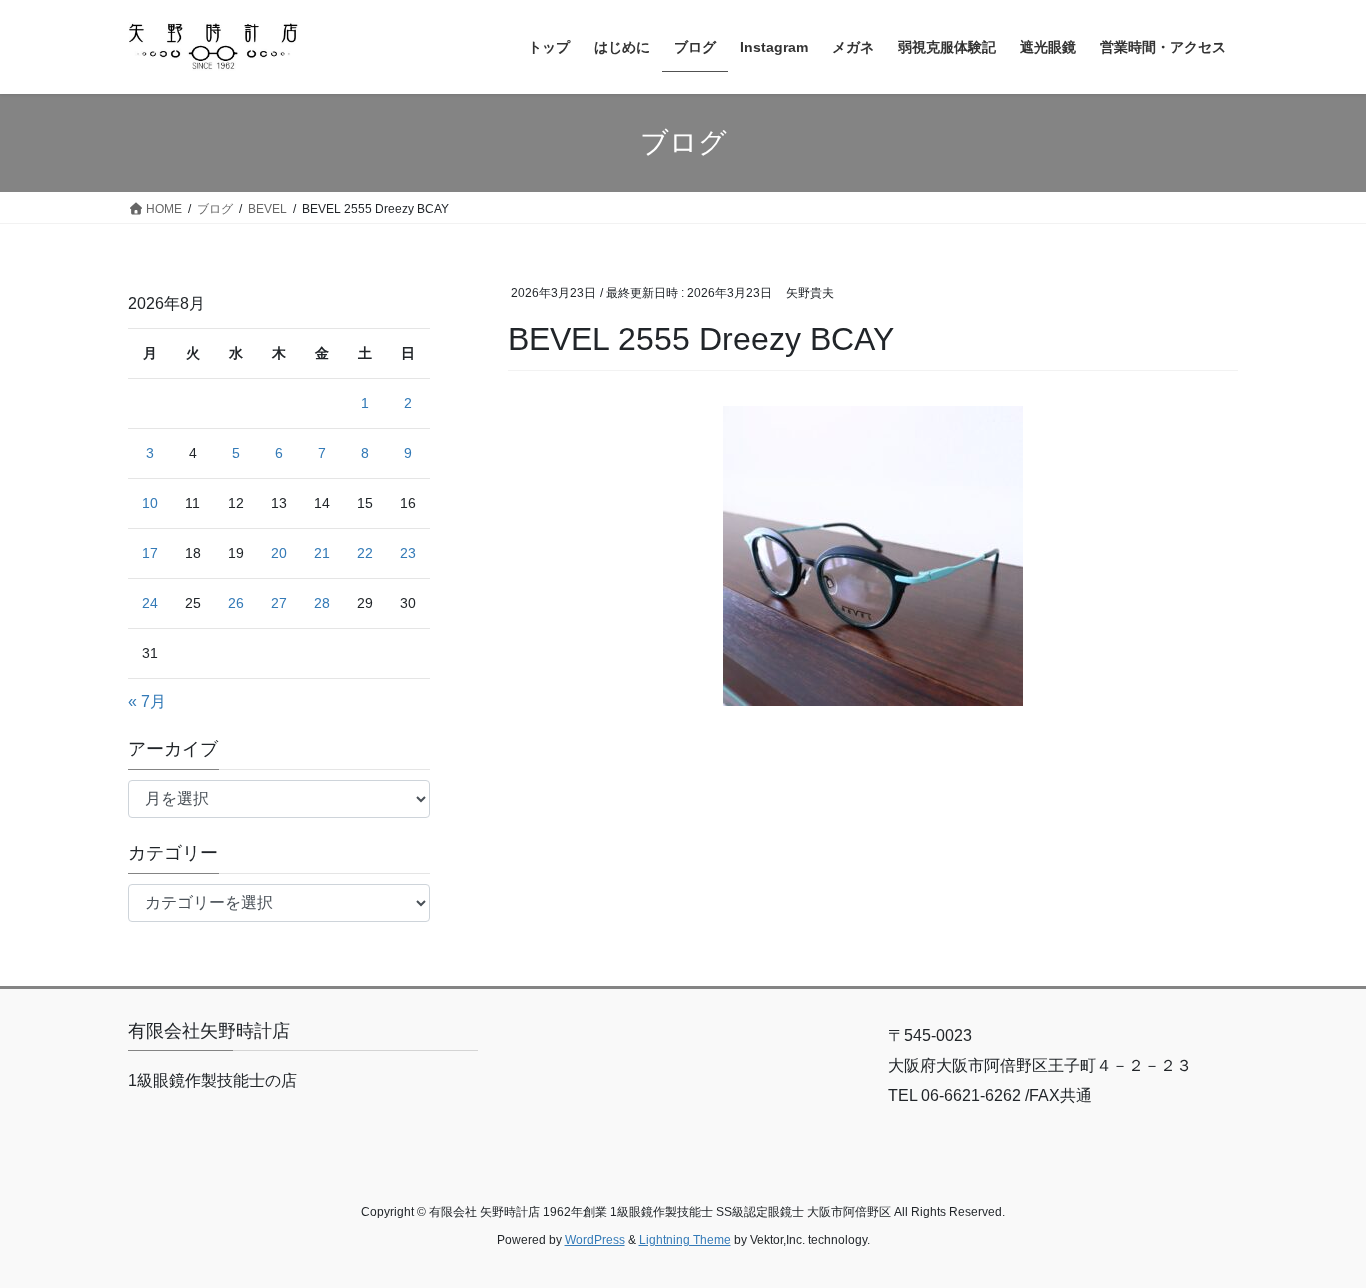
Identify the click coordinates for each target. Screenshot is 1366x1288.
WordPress (595, 1240)
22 (365, 553)
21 (322, 553)
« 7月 (147, 701)
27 (279, 603)
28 (322, 603)
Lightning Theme (685, 1240)
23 (408, 553)
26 (236, 603)
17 (150, 553)
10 (150, 503)
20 (279, 553)
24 (150, 603)
